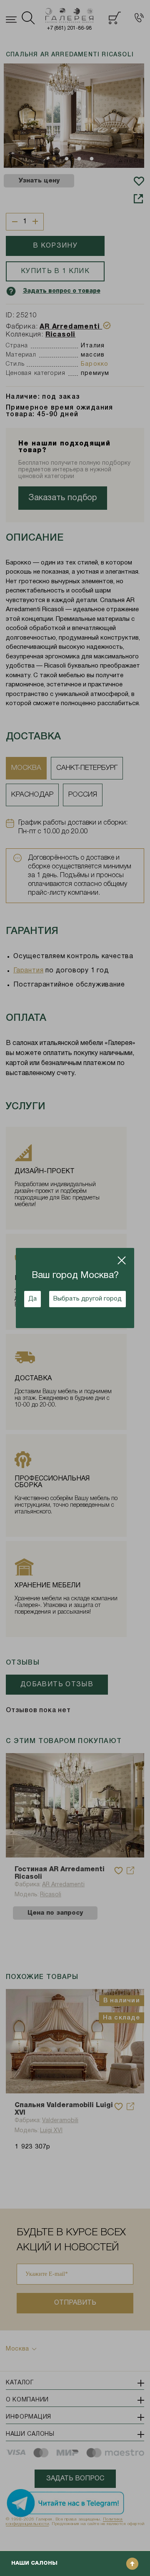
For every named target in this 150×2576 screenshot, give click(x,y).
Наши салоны (34, 2563)
